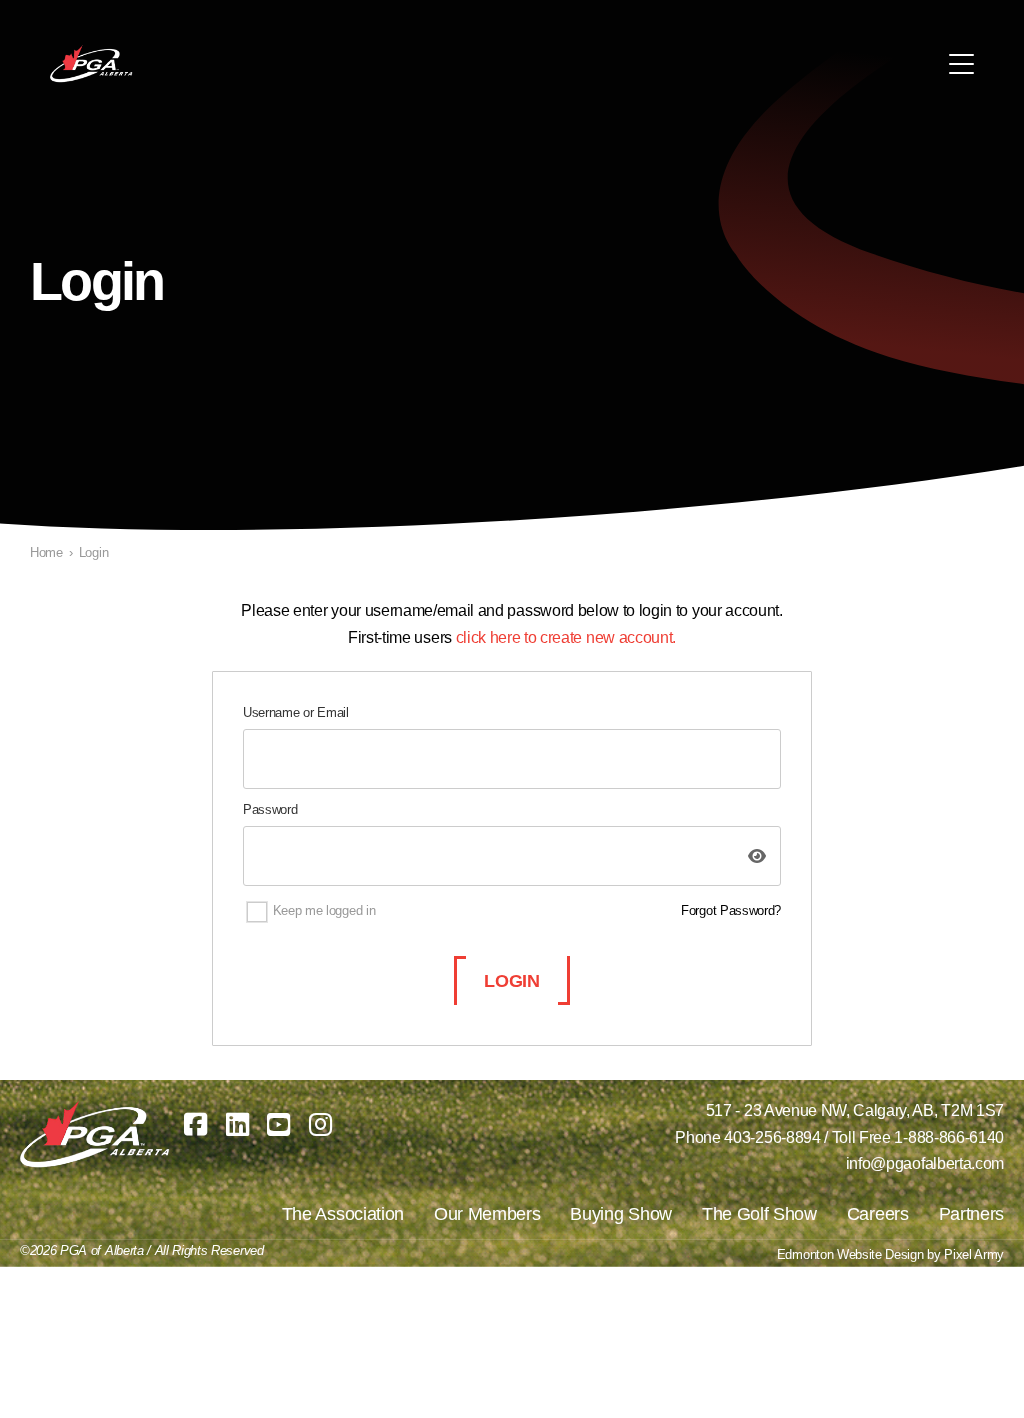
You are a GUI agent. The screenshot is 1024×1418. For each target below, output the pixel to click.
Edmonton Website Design (850, 1254)
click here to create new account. (566, 637)
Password (270, 809)
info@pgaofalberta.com (925, 1163)
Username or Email (296, 712)
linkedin (237, 1124)
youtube (278, 1124)
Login (511, 981)
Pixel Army (974, 1254)
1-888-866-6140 (949, 1137)
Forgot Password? (731, 910)
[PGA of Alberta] (92, 64)
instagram (320, 1124)
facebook (195, 1124)
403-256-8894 (772, 1137)
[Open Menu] (961, 64)
